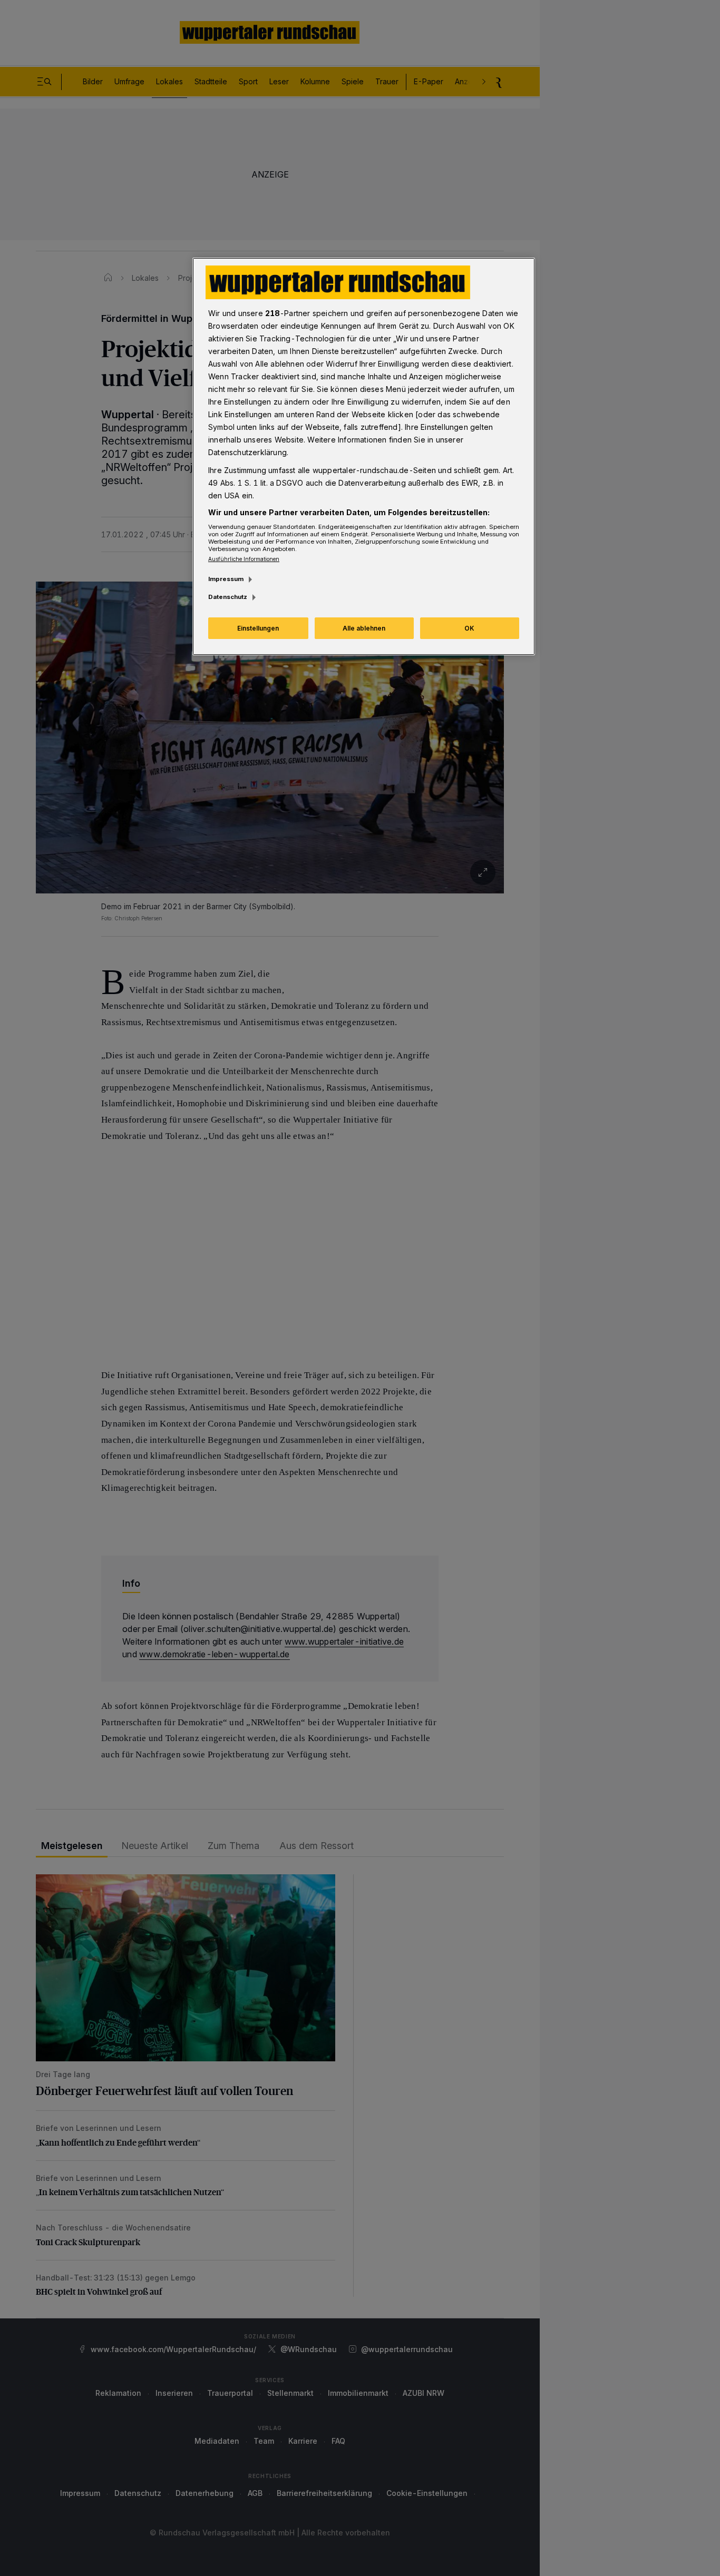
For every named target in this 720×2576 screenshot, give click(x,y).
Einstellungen (258, 628)
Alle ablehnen (364, 628)
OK (469, 628)
